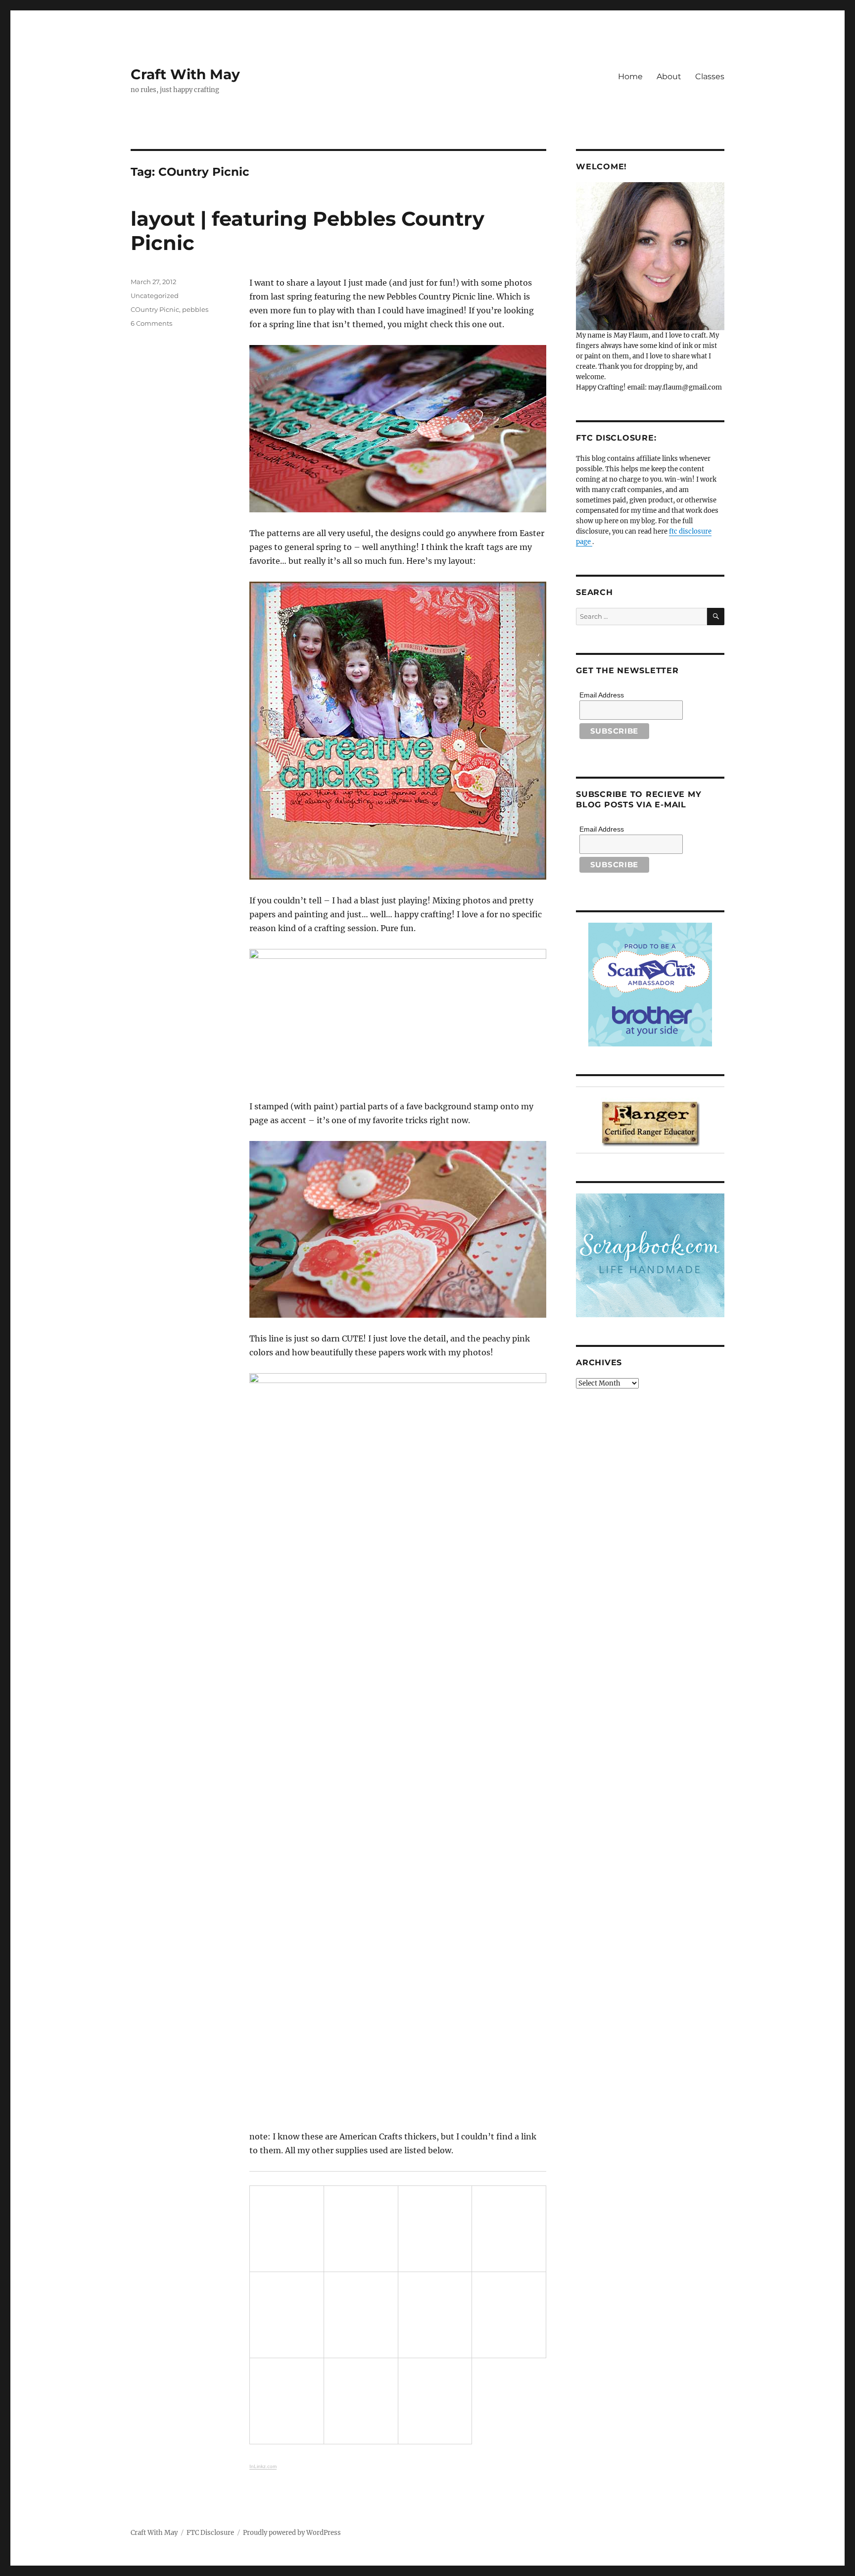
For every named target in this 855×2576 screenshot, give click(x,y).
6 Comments (151, 323)
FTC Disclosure (210, 2533)
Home (630, 76)
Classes (710, 76)
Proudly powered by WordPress (292, 2533)
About (669, 76)
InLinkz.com (263, 2466)
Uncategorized (155, 296)
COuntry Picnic (155, 309)
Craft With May (185, 74)
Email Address (602, 695)
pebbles (195, 309)
